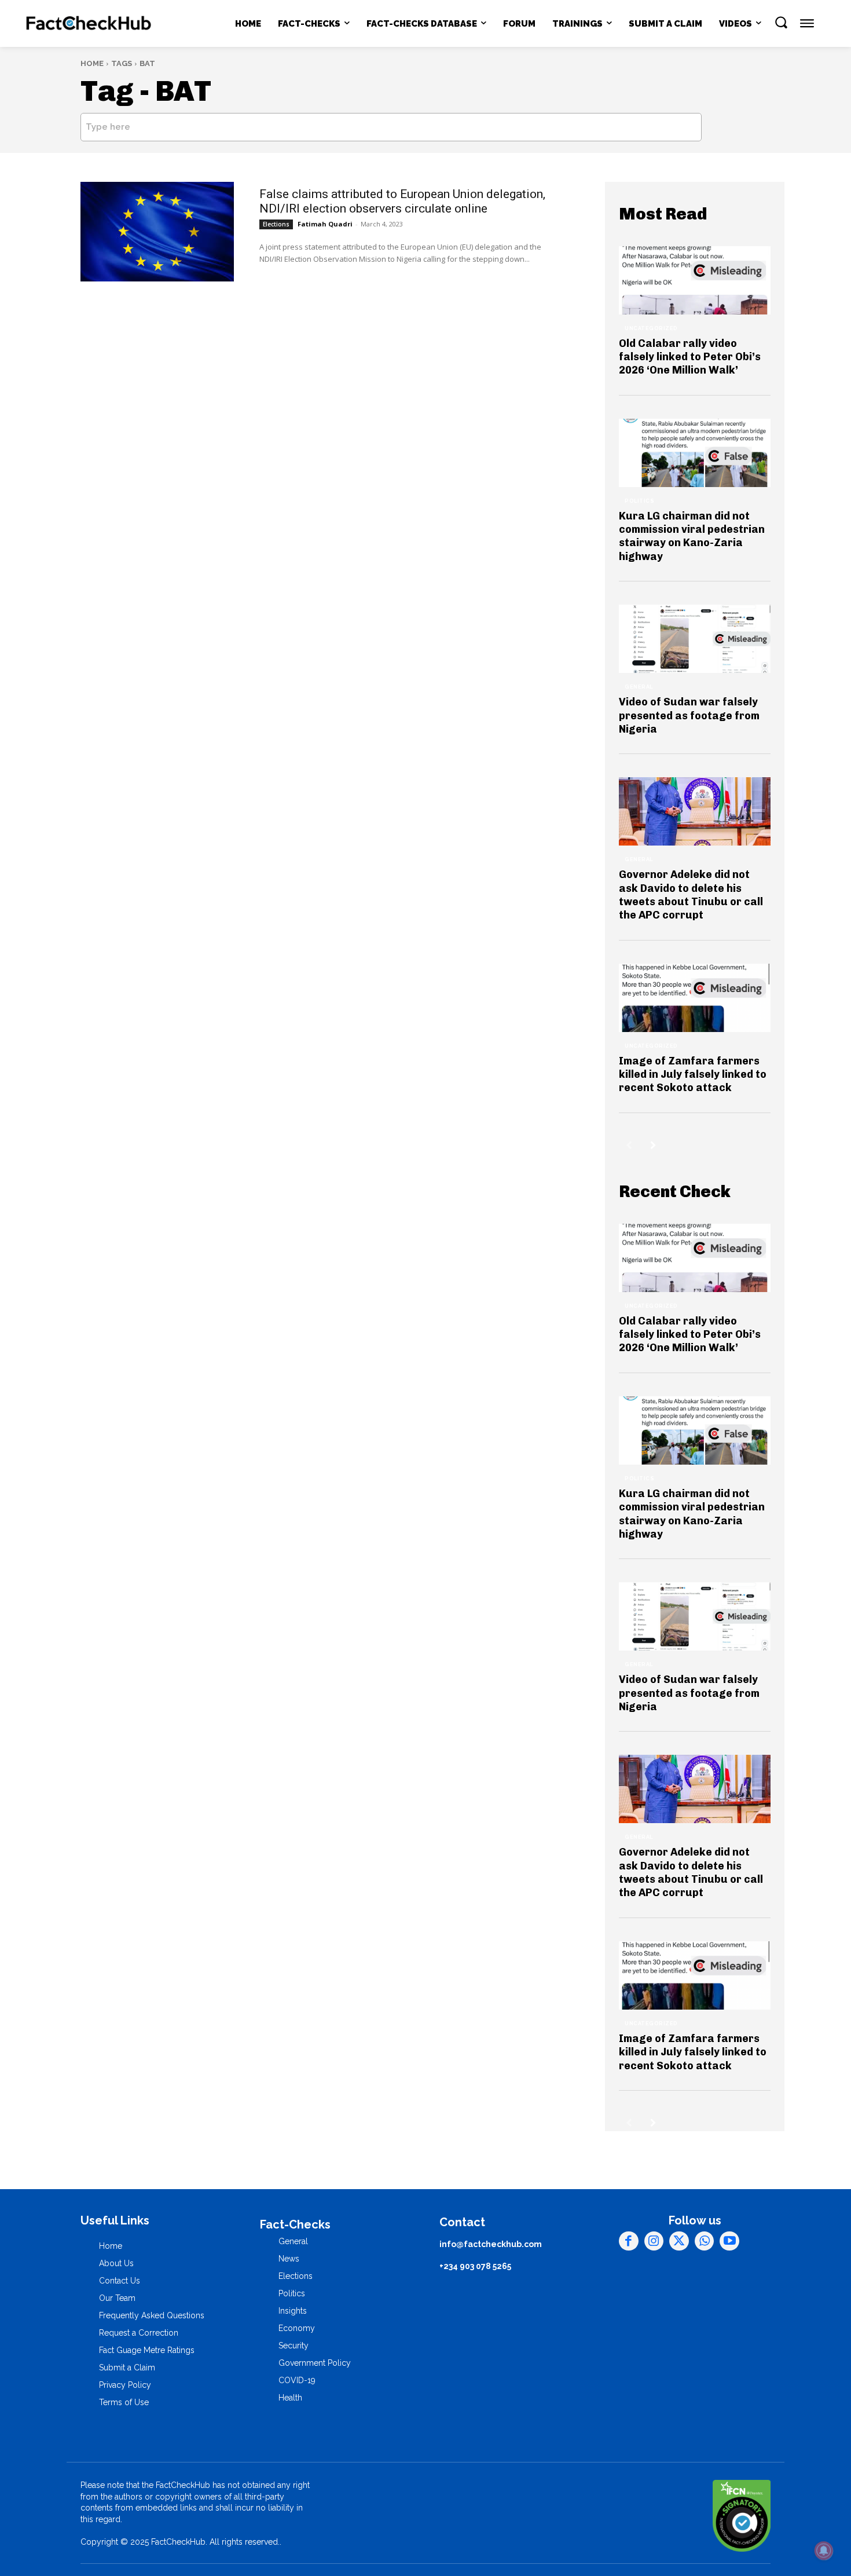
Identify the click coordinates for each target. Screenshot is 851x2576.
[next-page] (653, 1145)
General (639, 687)
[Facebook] (629, 2241)
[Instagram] (654, 2241)
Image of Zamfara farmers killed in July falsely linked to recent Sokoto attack (693, 1075)
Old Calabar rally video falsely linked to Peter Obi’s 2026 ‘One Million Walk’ (690, 357)
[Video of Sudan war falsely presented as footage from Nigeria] (695, 639)
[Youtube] (729, 2241)
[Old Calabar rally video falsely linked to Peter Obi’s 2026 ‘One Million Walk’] (695, 280)
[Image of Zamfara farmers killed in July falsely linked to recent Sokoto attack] (695, 998)
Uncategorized (651, 328)
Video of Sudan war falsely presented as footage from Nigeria (689, 716)
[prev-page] (629, 1145)
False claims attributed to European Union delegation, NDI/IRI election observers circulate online (402, 201)
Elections (276, 224)
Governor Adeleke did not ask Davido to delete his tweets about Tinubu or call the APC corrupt (691, 895)
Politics (639, 501)
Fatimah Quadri (325, 224)
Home (92, 63)
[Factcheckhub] (89, 24)
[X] (679, 2241)
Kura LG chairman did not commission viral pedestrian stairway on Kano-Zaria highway (692, 536)
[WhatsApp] (705, 2241)
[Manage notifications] (824, 2551)
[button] (781, 22)
